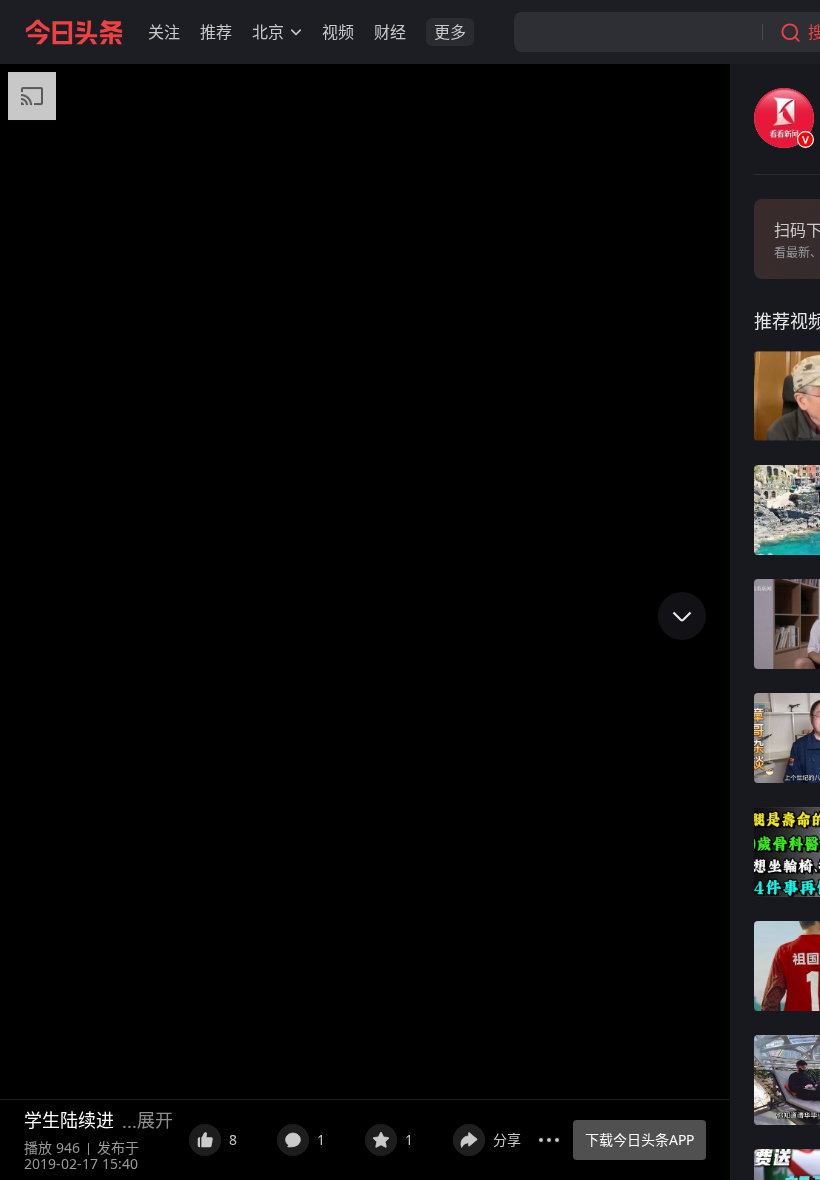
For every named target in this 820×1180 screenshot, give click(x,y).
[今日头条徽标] (74, 32)
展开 (155, 1120)
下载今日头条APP (639, 1139)
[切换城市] (296, 32)
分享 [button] (507, 1139)
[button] (164, 32)
